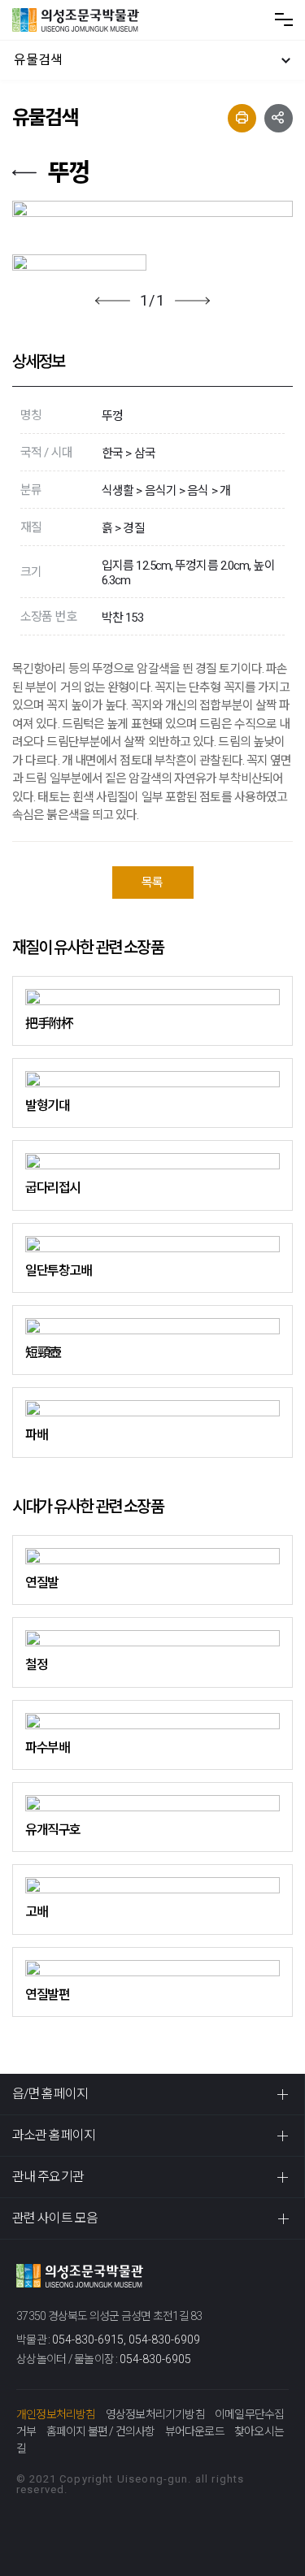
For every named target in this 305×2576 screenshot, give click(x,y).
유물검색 (38, 60)
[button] (113, 301)
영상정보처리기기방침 (155, 2414)
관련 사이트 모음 (55, 2218)
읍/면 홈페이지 (50, 2094)
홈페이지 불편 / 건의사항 (101, 2431)
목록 (152, 883)
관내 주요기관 (48, 2177)
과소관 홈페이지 (54, 2135)
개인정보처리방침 (56, 2414)
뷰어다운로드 (195, 2431)
